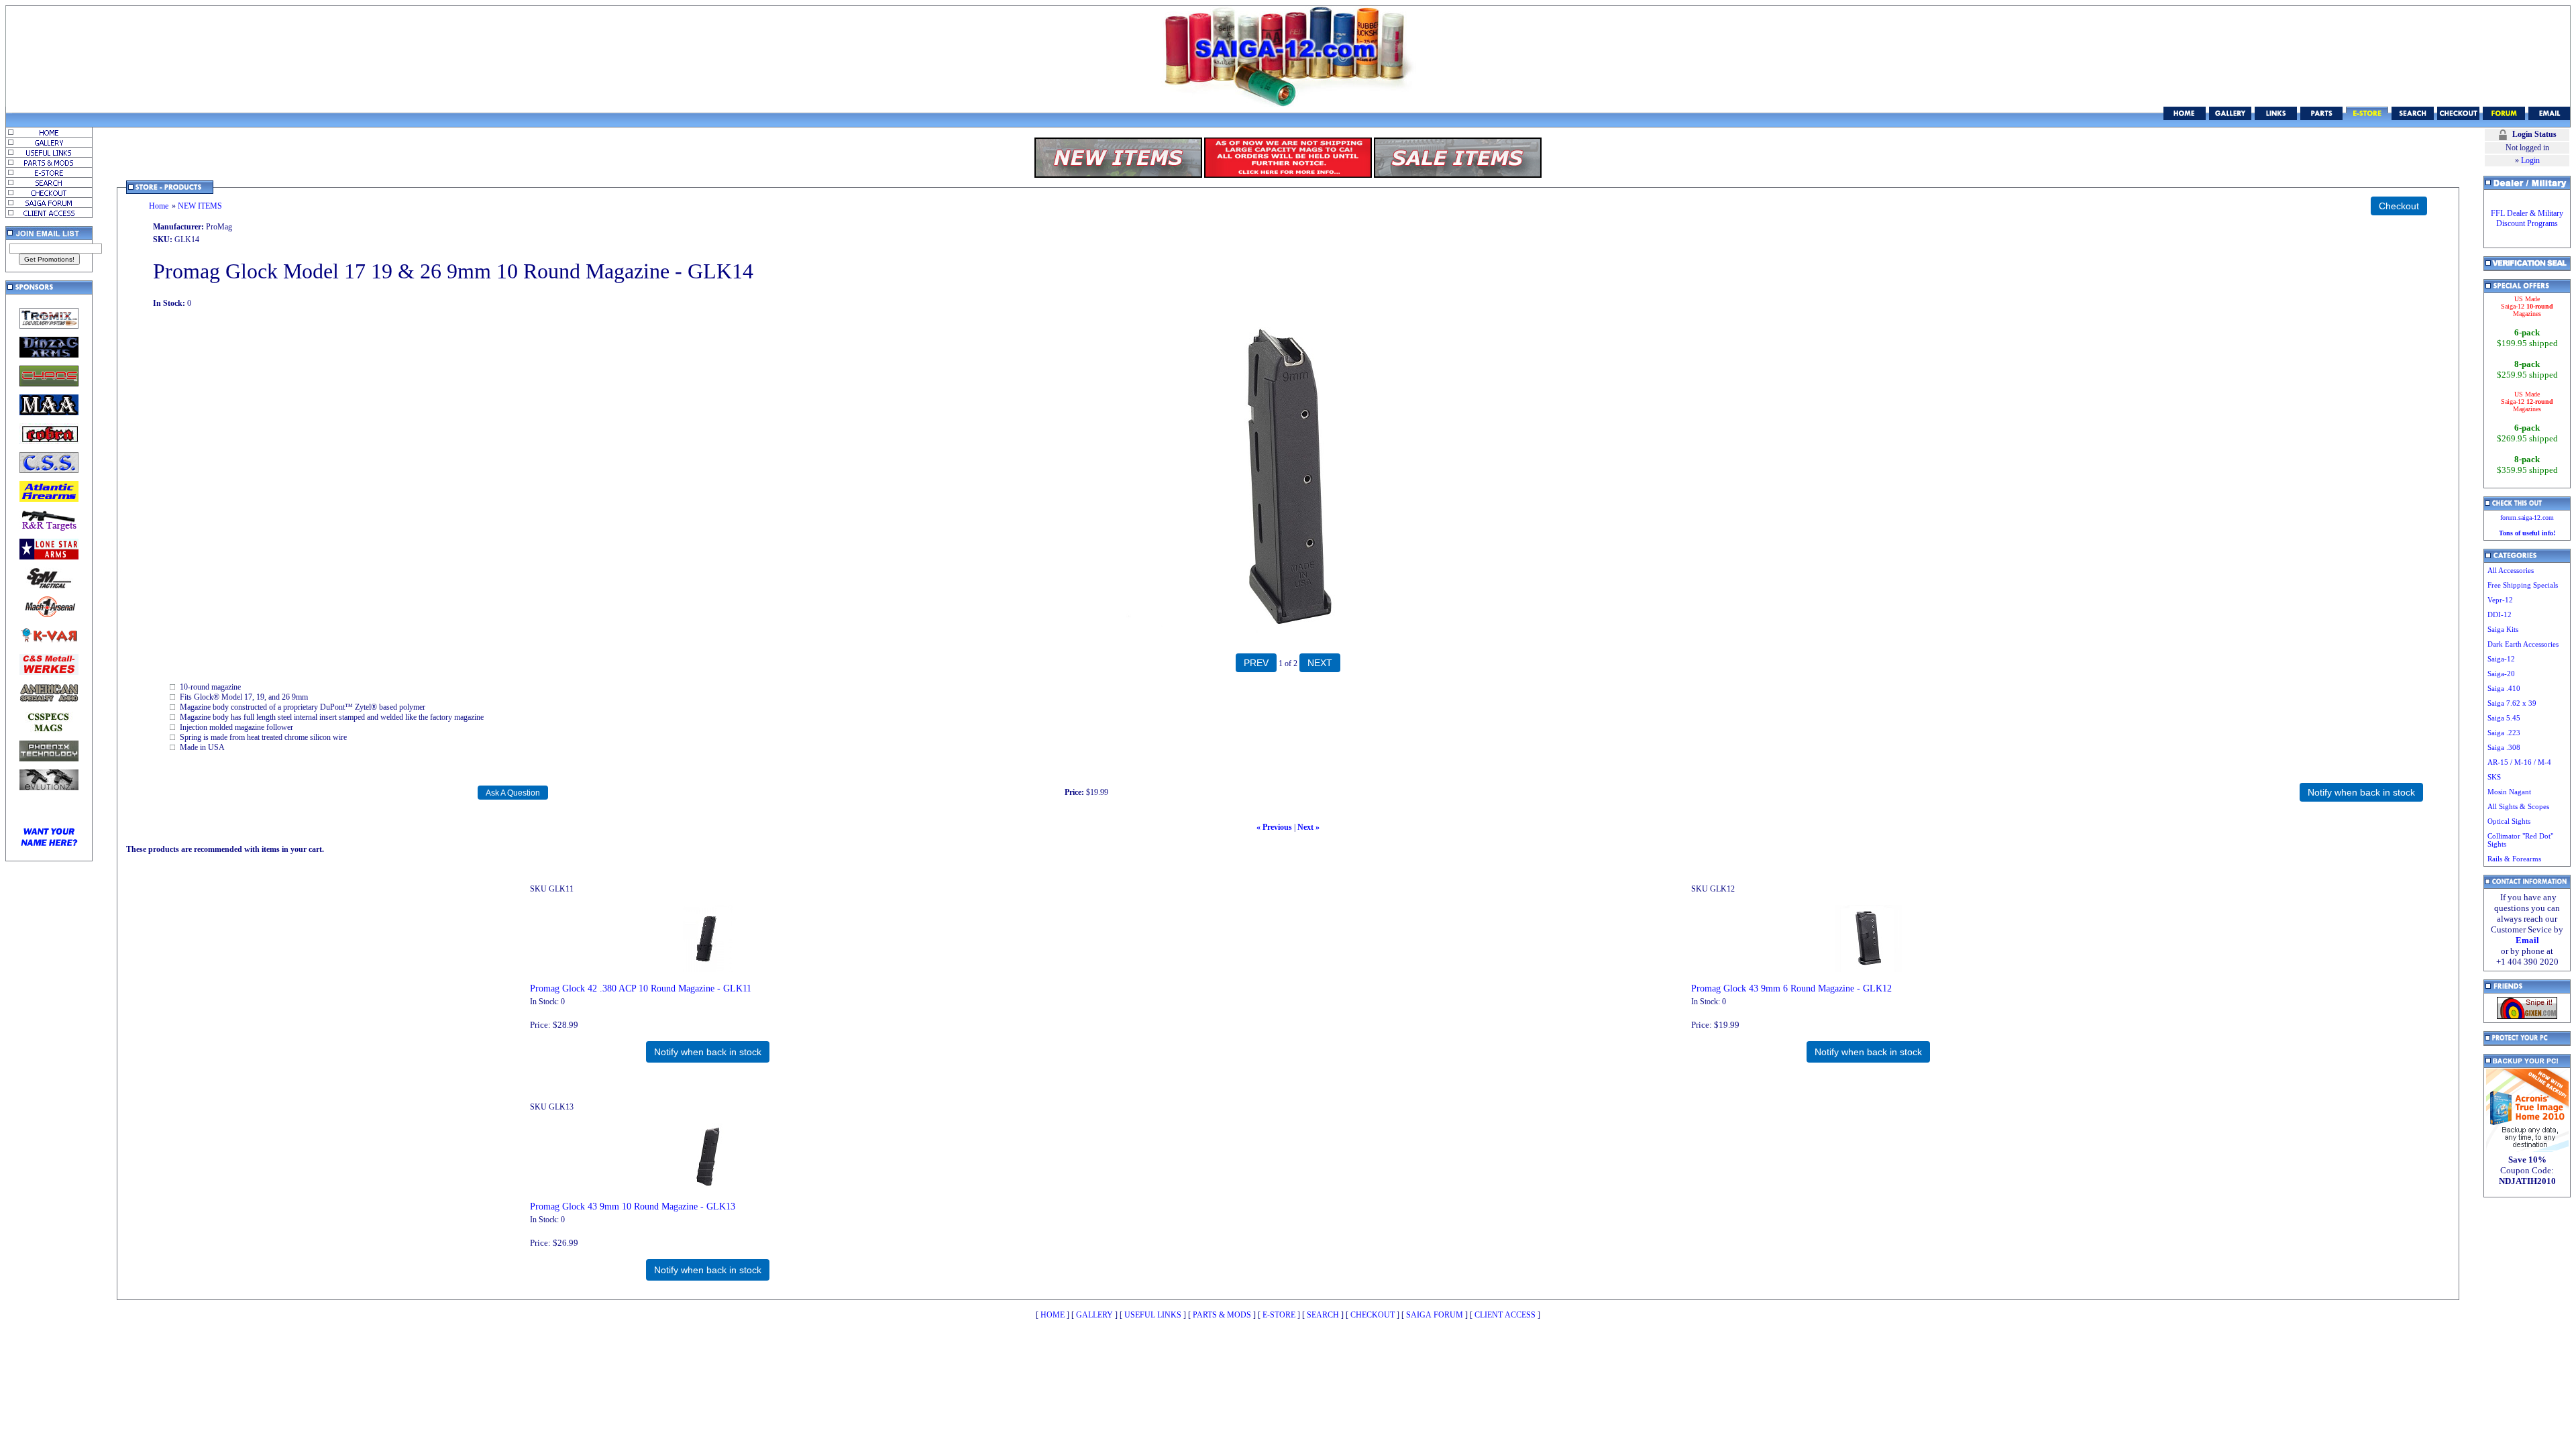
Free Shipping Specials (2523, 585)
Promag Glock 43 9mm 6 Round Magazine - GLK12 (1791, 988)
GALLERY (1094, 1315)
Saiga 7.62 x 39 (2512, 703)
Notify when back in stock (708, 1052)
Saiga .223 (2504, 733)
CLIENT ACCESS (1505, 1315)
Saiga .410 (2504, 688)
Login (2530, 160)
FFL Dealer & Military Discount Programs (2527, 218)
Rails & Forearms (2514, 859)
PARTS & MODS (1222, 1315)
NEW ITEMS (200, 206)
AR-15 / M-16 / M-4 (2519, 762)
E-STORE (1279, 1315)
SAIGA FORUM (1435, 1315)
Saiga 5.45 (2504, 718)
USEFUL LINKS (1153, 1315)
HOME (1053, 1315)
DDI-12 (2500, 614)
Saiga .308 (2504, 747)
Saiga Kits (2503, 629)
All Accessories (2511, 570)
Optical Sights (2509, 821)
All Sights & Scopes (2518, 806)
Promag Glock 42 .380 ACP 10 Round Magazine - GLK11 (641, 988)
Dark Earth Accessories (2523, 644)
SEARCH (1323, 1315)
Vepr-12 (2500, 600)
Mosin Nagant (2509, 792)
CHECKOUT (1373, 1315)
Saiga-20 (2501, 674)
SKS (2494, 777)
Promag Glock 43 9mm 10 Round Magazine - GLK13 (633, 1206)
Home (159, 206)
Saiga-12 (2501, 659)
